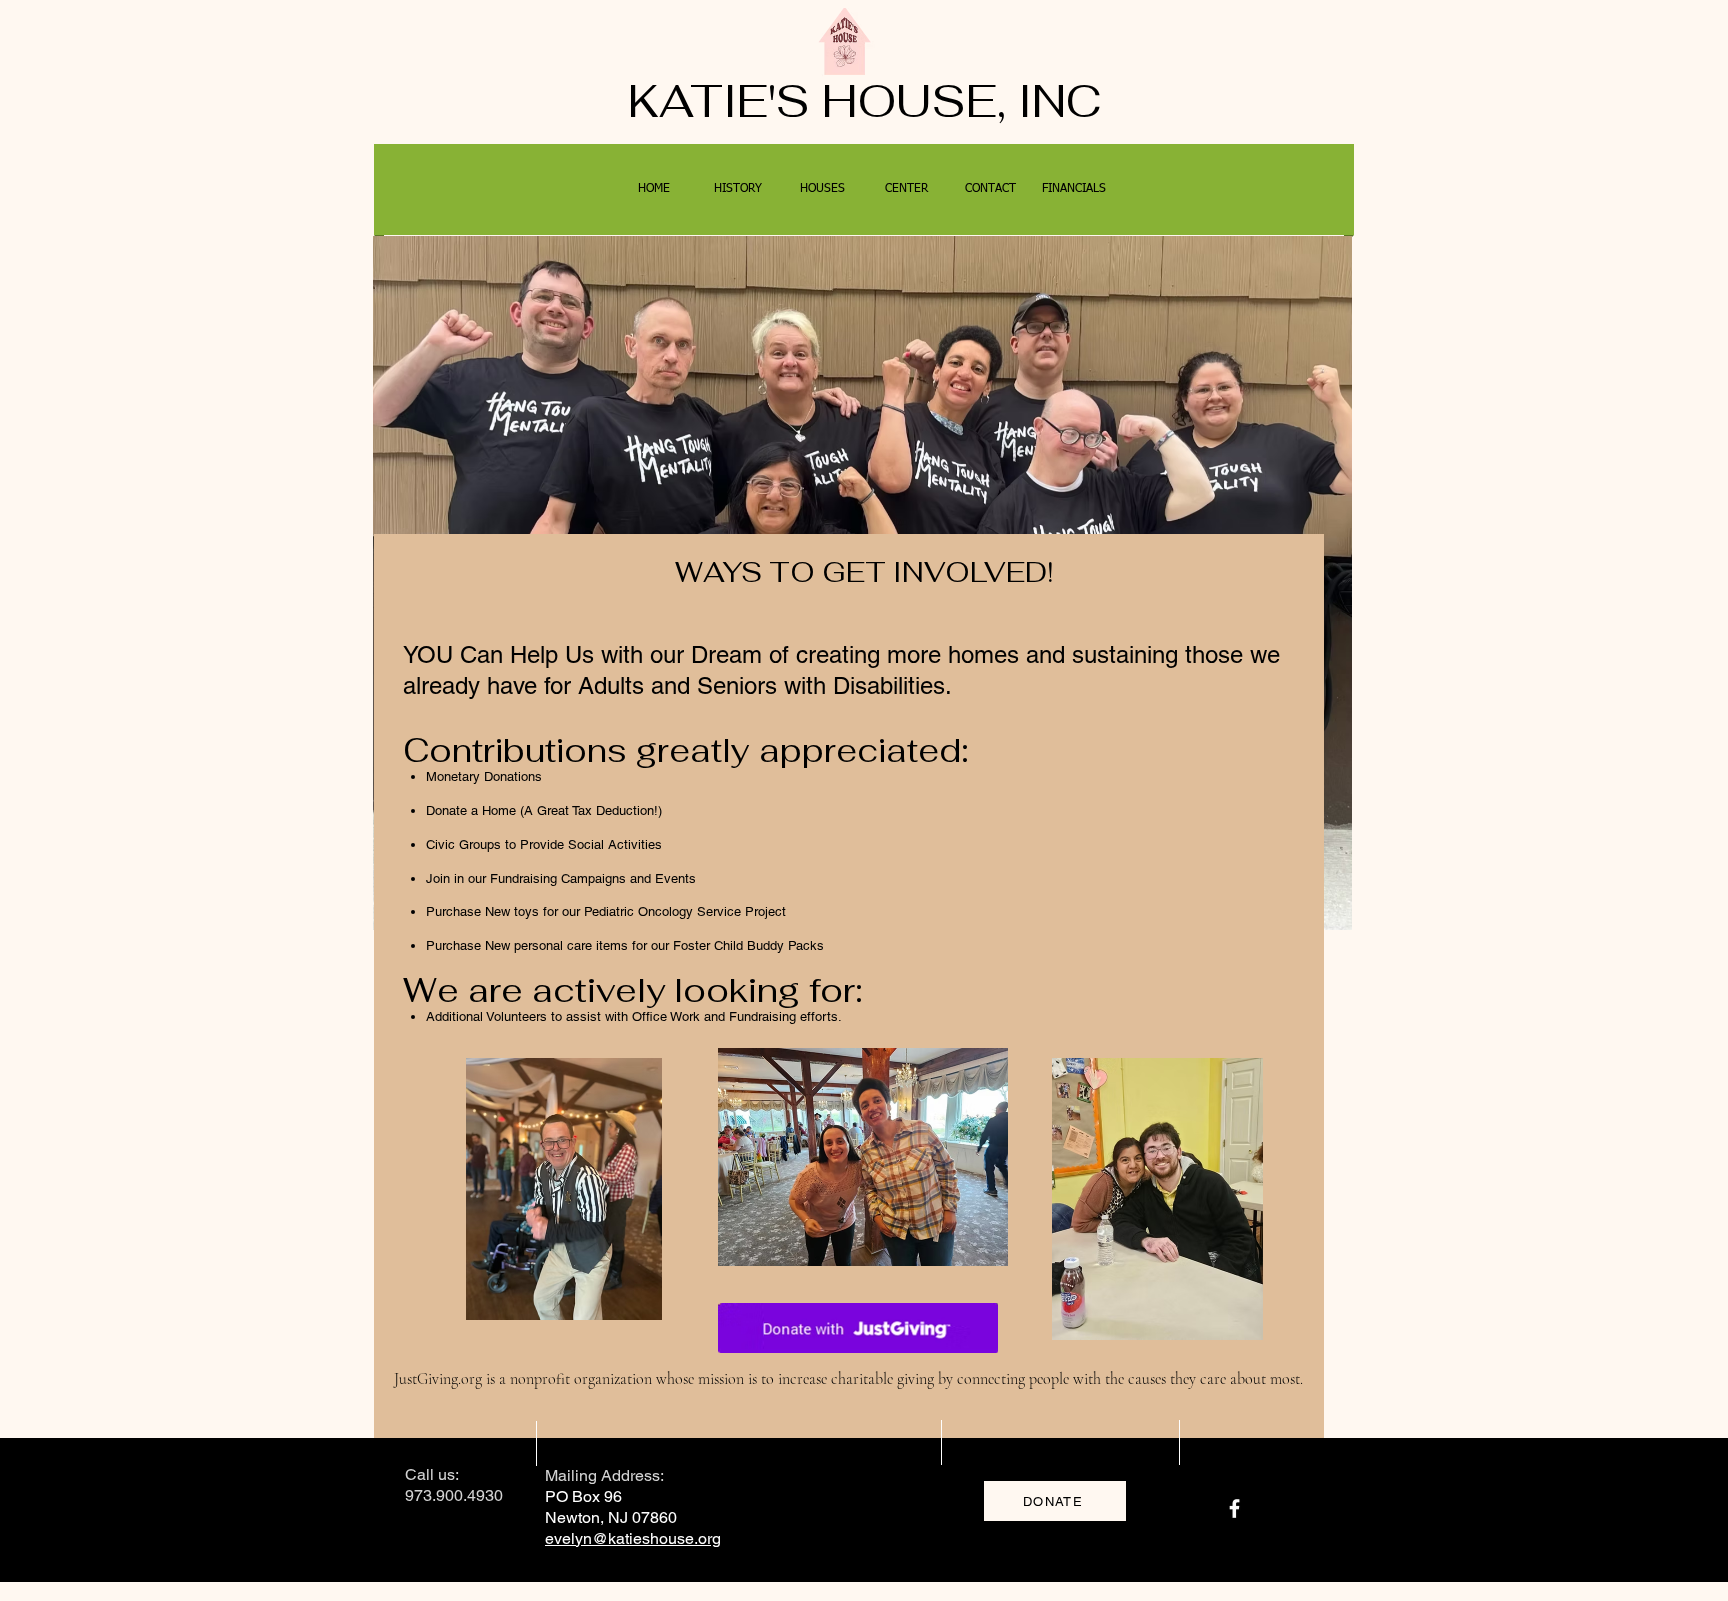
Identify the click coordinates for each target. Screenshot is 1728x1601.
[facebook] (1234, 1508)
